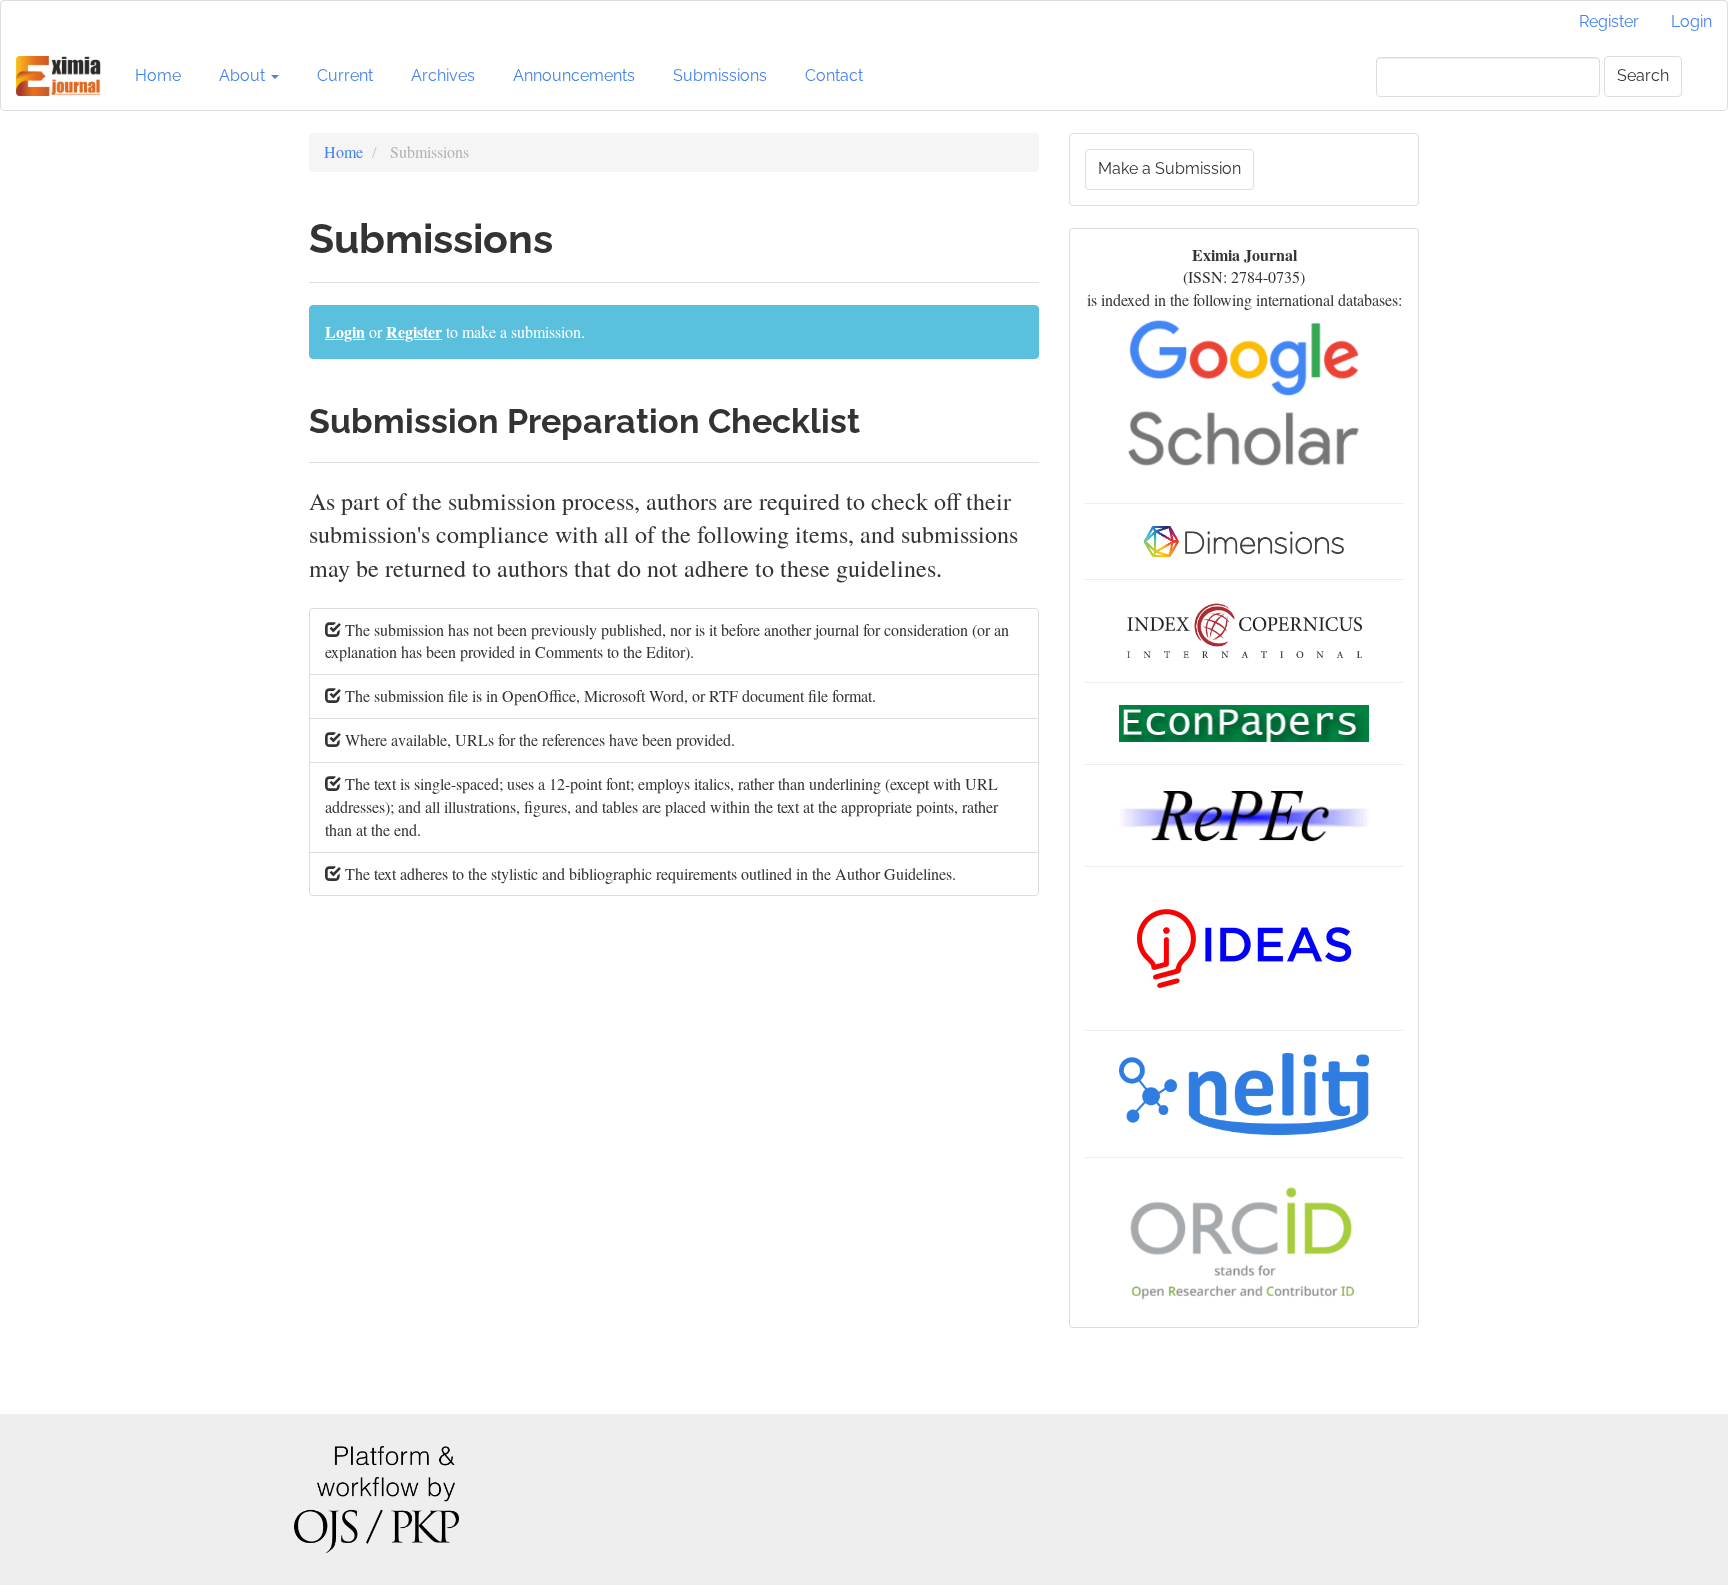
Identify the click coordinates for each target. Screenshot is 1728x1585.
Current (345, 75)
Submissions (720, 75)
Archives (443, 75)
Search (1643, 75)
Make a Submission (1169, 168)
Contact (834, 75)
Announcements (574, 75)
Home (158, 75)
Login (1691, 21)
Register (1609, 21)
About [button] (244, 75)
